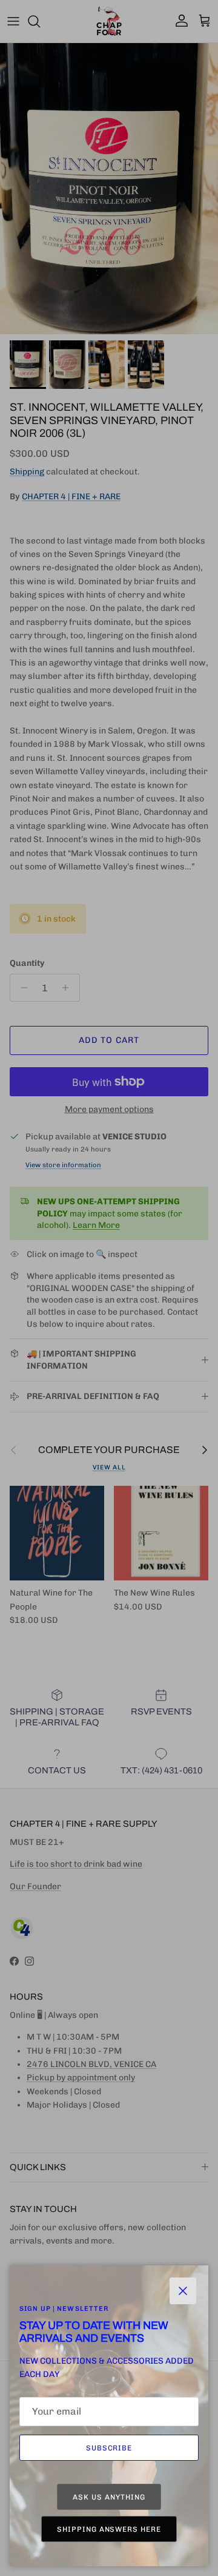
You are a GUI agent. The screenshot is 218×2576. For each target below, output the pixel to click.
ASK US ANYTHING (109, 2497)
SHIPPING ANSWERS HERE (109, 2529)
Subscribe (109, 2448)
